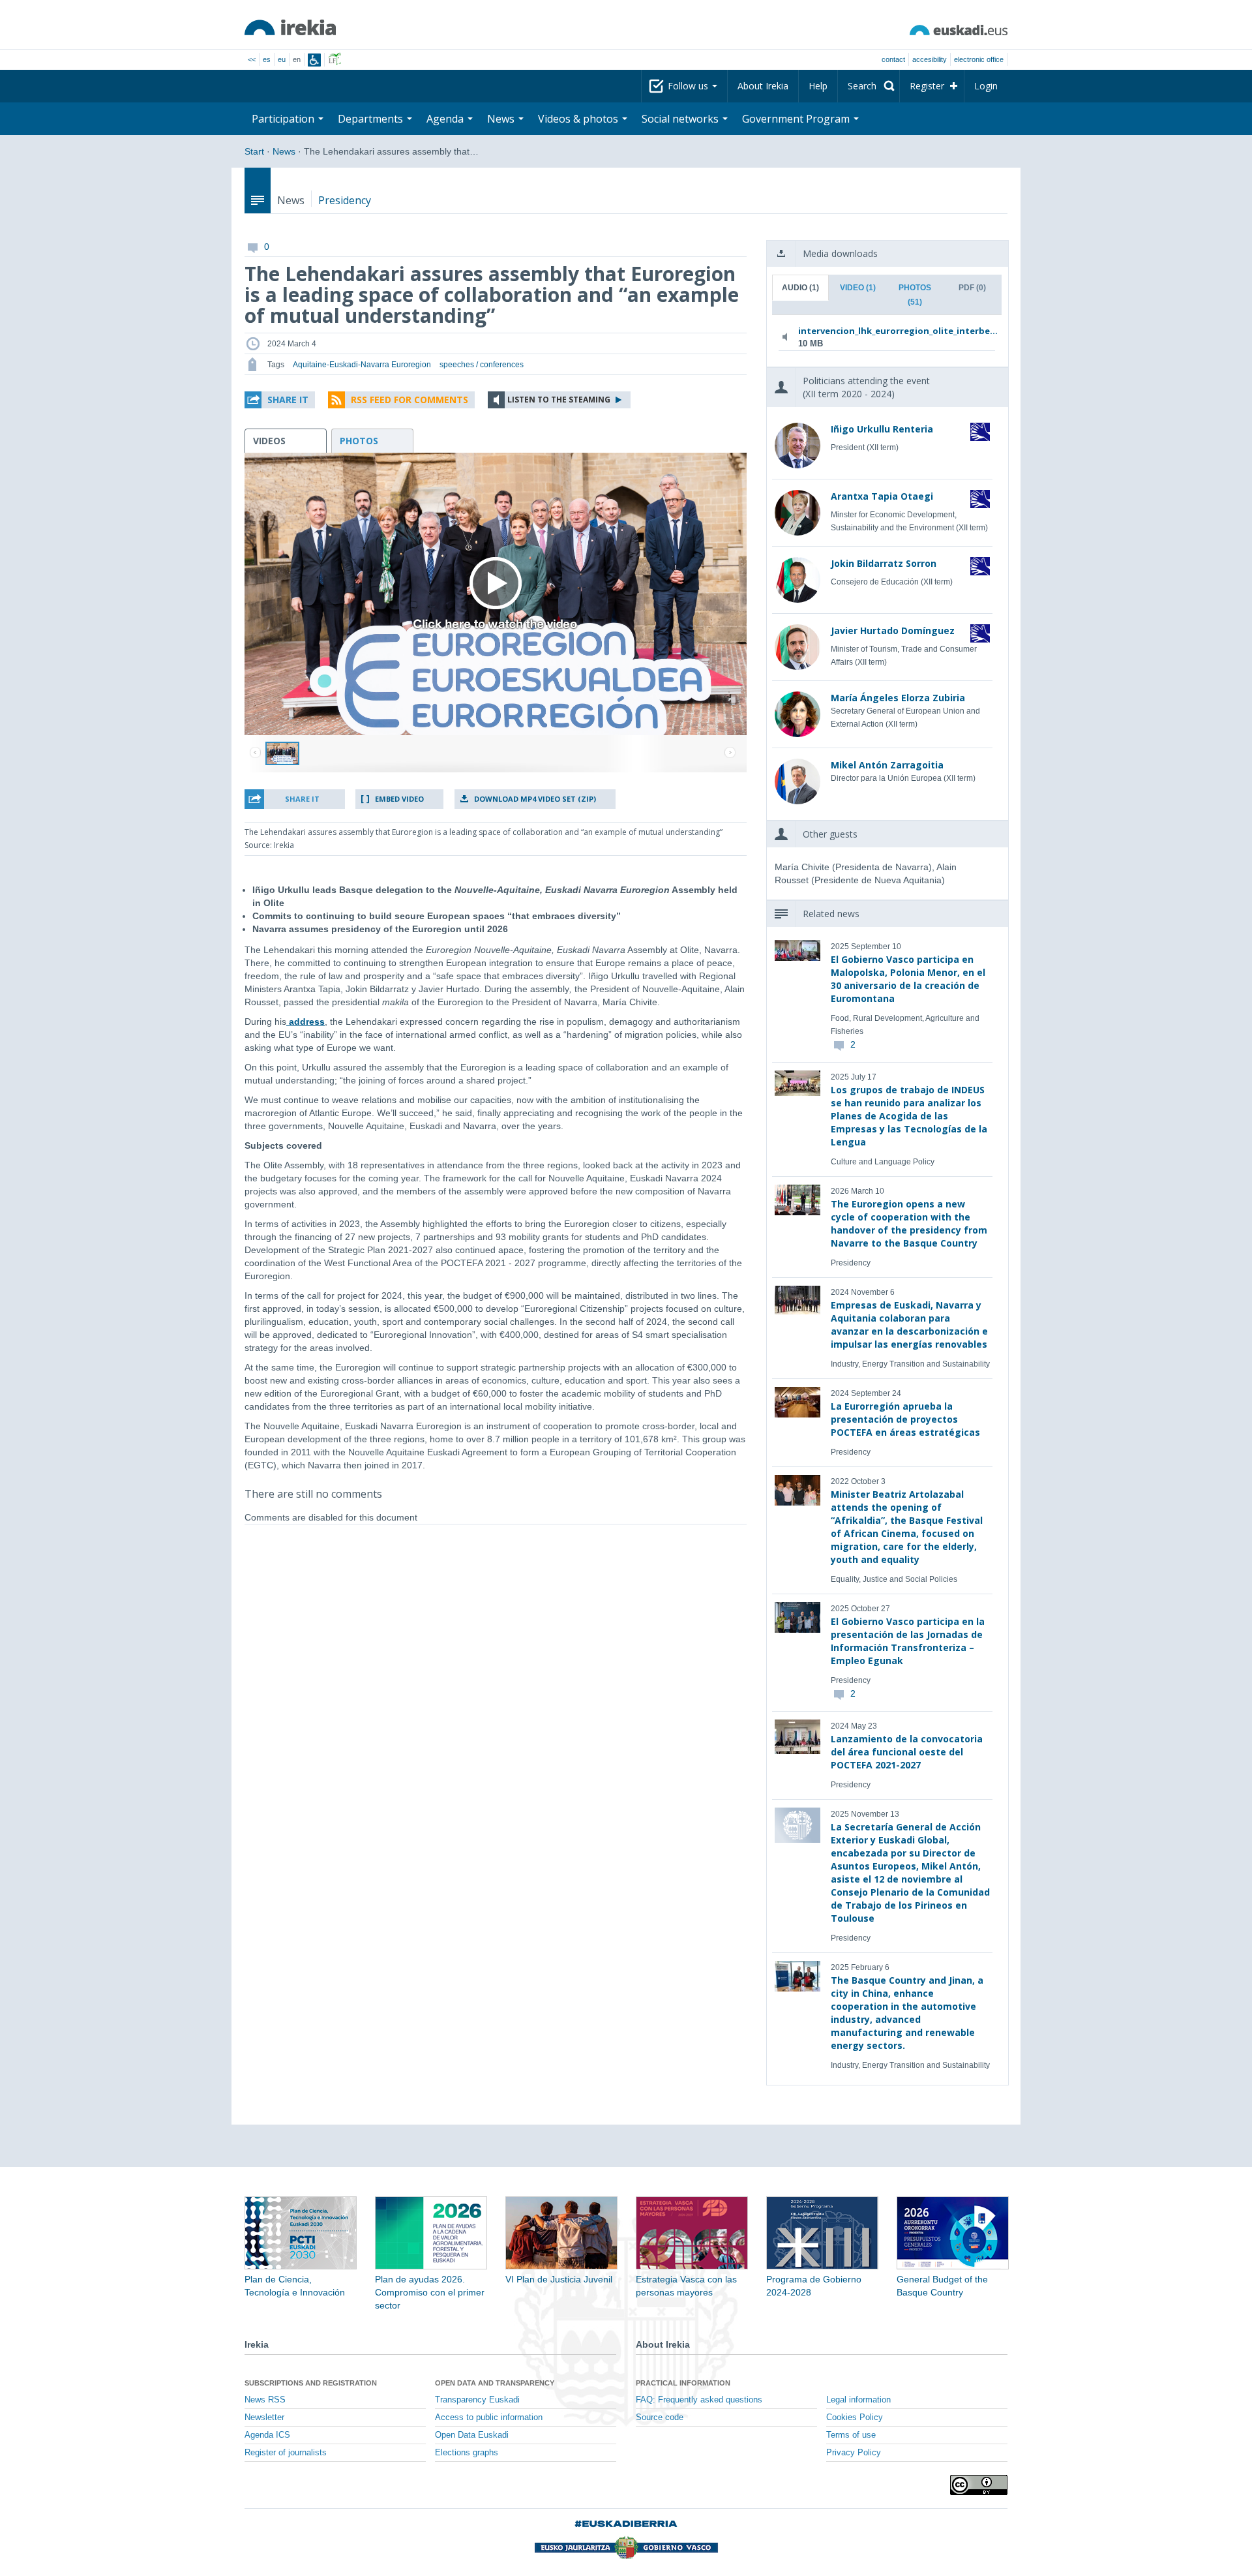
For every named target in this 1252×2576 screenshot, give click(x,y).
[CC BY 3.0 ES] (979, 2485)
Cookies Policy (855, 2417)
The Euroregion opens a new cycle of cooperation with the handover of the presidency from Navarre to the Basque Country (909, 1223)
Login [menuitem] (986, 86)
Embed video (399, 799)
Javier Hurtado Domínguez (893, 630)
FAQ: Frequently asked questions (699, 2400)
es (267, 59)
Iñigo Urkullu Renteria (882, 429)
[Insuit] (314, 60)
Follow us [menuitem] (689, 86)
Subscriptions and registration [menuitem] (311, 2383)
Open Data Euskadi (472, 2435)
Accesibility (930, 59)
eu (282, 59)
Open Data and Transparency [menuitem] (495, 2383)
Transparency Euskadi (477, 2400)
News (284, 151)
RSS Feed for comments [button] (410, 400)
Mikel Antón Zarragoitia (887, 765)
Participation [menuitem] (284, 119)
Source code (660, 2417)
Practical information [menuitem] (683, 2383)
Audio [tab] (800, 288)
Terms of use (851, 2435)
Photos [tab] (915, 295)
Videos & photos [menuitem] (579, 119)
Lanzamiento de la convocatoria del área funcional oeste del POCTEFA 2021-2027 (907, 1752)
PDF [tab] (972, 288)
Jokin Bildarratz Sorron (884, 563)
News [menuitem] (502, 119)
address (306, 1022)
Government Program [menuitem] (797, 119)
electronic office (979, 59)
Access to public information (489, 2417)
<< (252, 59)
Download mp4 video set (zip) (535, 799)
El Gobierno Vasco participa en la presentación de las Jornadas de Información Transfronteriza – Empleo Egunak (908, 1641)
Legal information (858, 2400)
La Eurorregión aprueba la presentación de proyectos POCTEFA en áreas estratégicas (905, 1419)
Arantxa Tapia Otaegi (882, 496)
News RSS (265, 2400)
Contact (893, 59)
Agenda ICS (267, 2435)
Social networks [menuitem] (681, 119)
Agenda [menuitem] (446, 119)
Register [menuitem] (927, 86)
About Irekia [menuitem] (763, 86)
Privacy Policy (854, 2453)
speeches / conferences (482, 365)
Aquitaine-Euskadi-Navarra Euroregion (362, 365)
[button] (280, 400)
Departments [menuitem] (372, 119)
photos (359, 441)
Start (254, 151)
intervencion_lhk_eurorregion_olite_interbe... (885, 331)
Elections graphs (467, 2453)
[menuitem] (869, 86)
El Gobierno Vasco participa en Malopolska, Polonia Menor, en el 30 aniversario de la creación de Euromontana (908, 979)
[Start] (290, 27)
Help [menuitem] (818, 86)
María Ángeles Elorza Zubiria (898, 698)
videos (269, 441)
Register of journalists (286, 2453)
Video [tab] (858, 288)
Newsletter (264, 2417)
